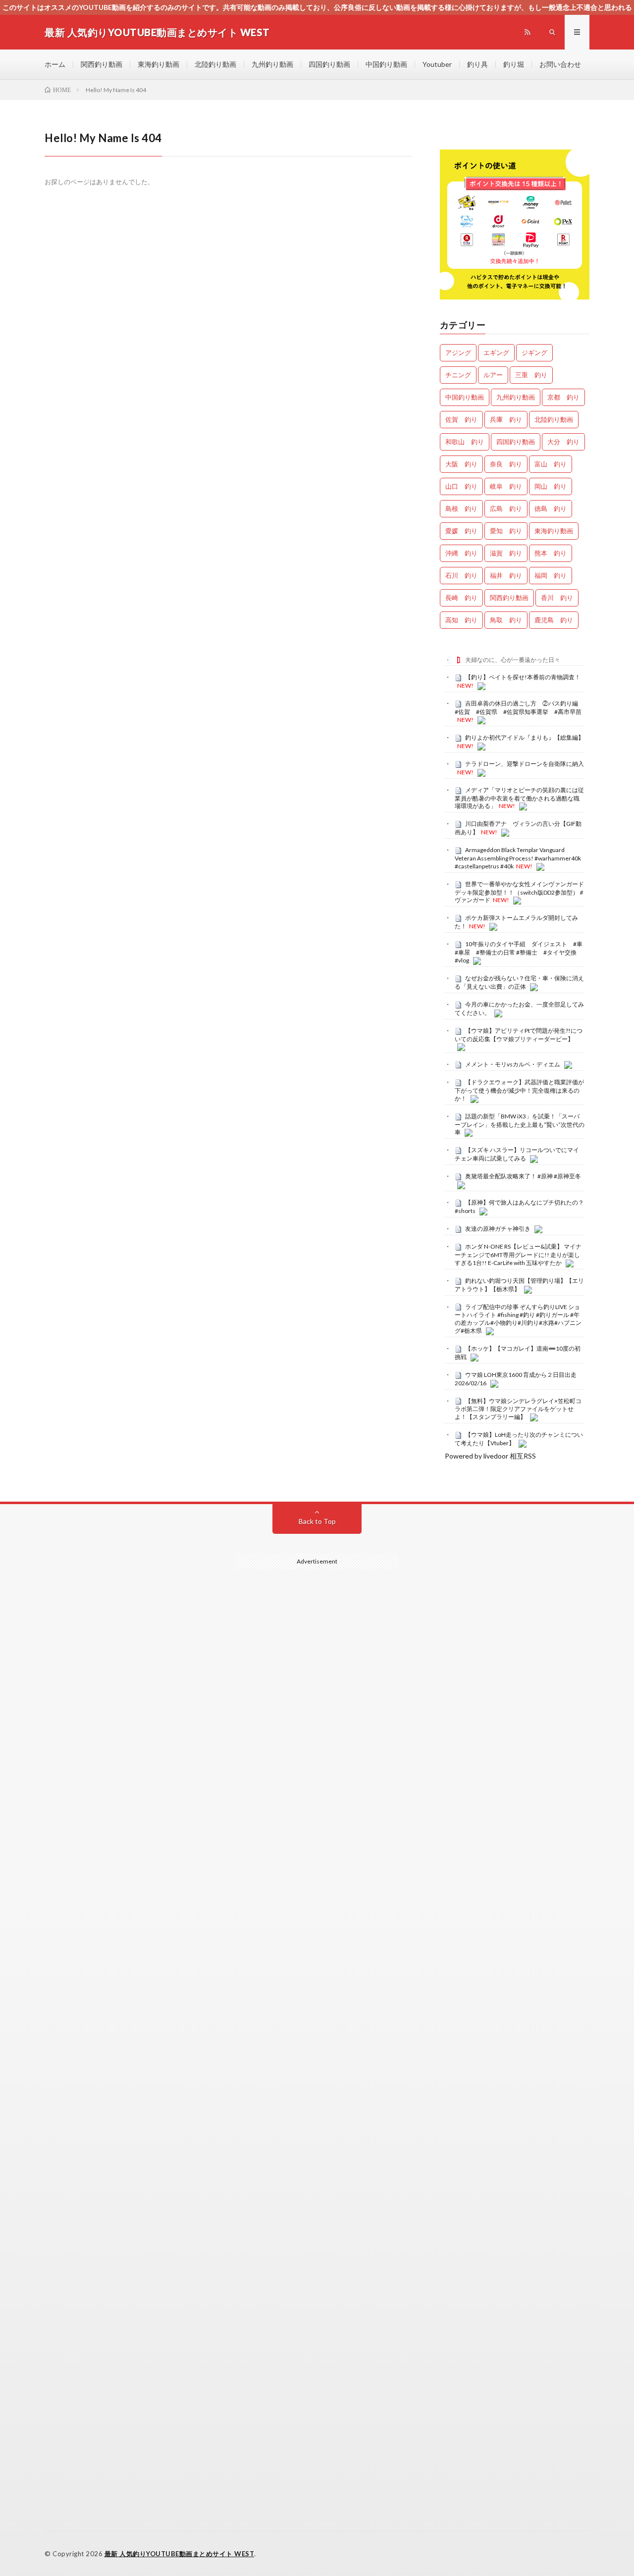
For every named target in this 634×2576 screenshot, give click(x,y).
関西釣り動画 (102, 64)
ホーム (55, 64)
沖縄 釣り (461, 553)
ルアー (493, 375)
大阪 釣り (461, 464)
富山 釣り (551, 464)
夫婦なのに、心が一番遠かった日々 (513, 660)
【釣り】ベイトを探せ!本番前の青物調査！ (523, 677)
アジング (458, 353)
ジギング (534, 353)
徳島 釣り (551, 508)
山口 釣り (461, 486)
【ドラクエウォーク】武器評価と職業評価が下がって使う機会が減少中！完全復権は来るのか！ (519, 1090)
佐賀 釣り (461, 419)
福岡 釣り (551, 575)
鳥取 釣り (506, 620)
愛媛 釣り (461, 531)
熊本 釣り (551, 553)
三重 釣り (531, 375)
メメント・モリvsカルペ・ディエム (513, 1064)
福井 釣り (506, 575)
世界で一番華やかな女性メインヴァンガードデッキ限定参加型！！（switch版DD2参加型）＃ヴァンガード (520, 892)
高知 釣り (461, 620)
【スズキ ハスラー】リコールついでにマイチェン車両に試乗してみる (517, 1154)
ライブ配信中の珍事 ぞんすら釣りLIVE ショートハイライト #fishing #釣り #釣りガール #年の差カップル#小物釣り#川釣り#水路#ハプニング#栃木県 (518, 1319)
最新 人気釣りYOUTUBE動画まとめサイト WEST (180, 2554)
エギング (496, 353)
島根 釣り (461, 508)
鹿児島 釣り (554, 620)
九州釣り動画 (272, 64)
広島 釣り (506, 508)
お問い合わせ (560, 64)
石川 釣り (461, 575)
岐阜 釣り (506, 486)
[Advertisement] (317, 1978)
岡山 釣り (551, 486)
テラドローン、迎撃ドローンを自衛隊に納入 (525, 764)
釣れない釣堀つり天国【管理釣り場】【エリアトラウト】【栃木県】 (519, 1285)
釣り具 (477, 64)
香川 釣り (557, 598)
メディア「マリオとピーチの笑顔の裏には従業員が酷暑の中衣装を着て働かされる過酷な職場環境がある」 (519, 798)
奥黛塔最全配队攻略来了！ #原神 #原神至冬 (523, 1176)
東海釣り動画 (158, 64)
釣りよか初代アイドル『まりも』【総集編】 (525, 737)
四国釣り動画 (329, 64)
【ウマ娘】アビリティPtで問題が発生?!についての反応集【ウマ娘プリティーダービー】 (519, 1035)
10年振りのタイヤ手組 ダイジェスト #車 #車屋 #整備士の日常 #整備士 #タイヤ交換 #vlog (522, 952)
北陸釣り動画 (215, 64)
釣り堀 (514, 64)
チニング (458, 375)
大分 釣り (563, 442)
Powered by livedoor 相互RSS (490, 1456)
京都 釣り (563, 397)
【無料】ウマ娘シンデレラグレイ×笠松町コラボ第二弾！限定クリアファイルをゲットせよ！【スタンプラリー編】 (518, 1409)
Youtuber (437, 64)
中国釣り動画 (386, 64)
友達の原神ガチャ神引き (498, 1229)
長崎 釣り (461, 598)
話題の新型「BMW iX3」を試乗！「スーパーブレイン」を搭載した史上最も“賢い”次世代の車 (520, 1124)
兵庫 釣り (506, 419)
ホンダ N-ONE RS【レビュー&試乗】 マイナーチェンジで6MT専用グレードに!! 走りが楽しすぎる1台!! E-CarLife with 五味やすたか (518, 1255)
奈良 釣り (506, 464)
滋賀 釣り (506, 553)
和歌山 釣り (465, 442)
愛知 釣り (506, 531)
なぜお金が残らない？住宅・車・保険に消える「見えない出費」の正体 (519, 982)
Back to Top (317, 1521)
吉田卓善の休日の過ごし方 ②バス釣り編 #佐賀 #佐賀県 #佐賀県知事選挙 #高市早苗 (519, 707)
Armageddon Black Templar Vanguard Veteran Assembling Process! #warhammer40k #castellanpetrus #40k (518, 858)
